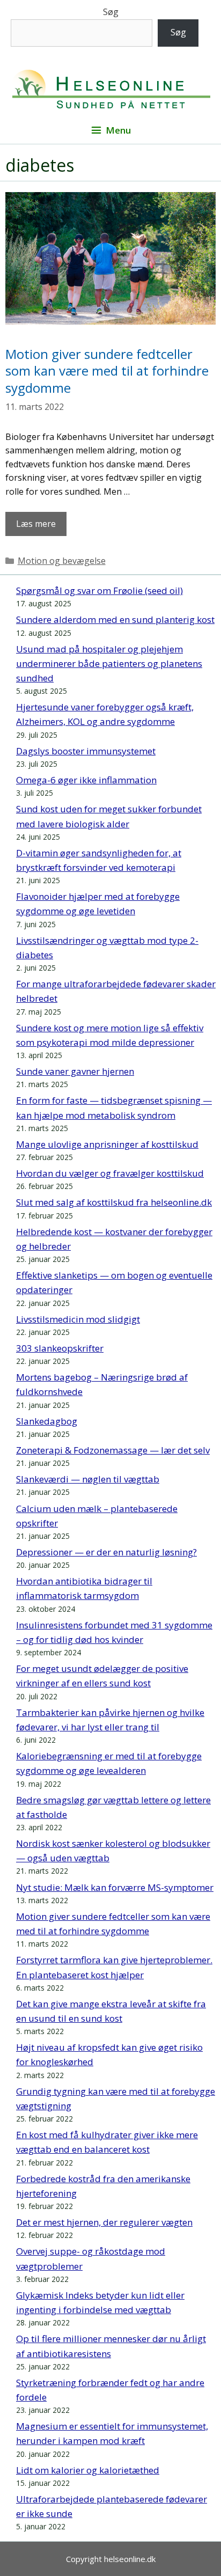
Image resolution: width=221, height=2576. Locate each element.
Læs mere (36, 524)
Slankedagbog (47, 1421)
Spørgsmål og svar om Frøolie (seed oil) (100, 590)
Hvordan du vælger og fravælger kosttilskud (110, 1173)
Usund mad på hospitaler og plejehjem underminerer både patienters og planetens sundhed (109, 663)
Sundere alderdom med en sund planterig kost (115, 619)
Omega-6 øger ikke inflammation (86, 780)
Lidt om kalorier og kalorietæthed (88, 2470)
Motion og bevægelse (62, 561)
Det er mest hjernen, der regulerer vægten (104, 2222)
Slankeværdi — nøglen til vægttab (88, 1479)
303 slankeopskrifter (60, 1348)
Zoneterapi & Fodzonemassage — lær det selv (113, 1450)
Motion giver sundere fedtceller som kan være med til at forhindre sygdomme (107, 370)
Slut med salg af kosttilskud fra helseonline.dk (114, 1202)
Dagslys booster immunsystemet (86, 751)
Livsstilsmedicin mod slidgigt (78, 1319)
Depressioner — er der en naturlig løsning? (106, 1552)
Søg (111, 12)
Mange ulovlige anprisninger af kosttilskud (107, 1144)
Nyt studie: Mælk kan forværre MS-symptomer (115, 1887)
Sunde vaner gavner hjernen (75, 1071)
